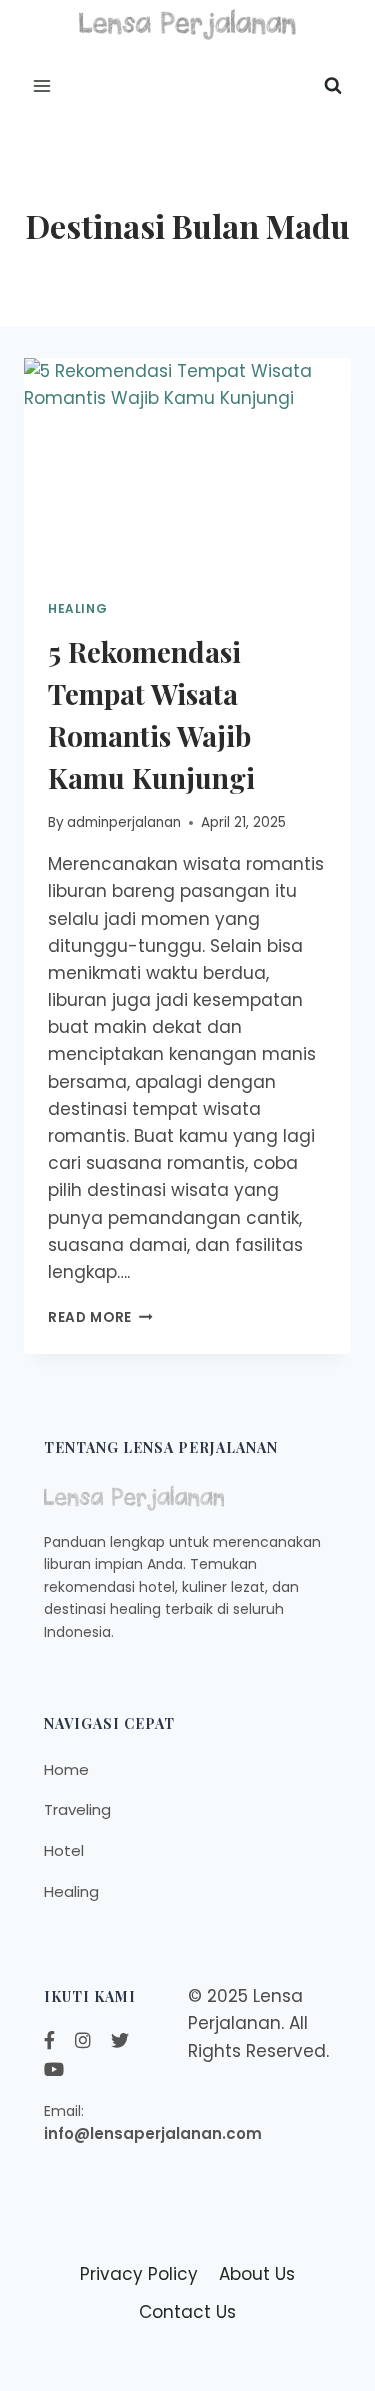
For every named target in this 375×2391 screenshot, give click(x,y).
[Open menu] (42, 85)
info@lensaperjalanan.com (153, 2133)
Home (66, 1769)
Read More (100, 1317)
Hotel (64, 1850)
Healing (77, 609)
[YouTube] (54, 2069)
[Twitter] (120, 2040)
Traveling (77, 1809)
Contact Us (187, 2312)
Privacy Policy (139, 2274)
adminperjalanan (124, 822)
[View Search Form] (333, 86)
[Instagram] (83, 2040)
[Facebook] (49, 2040)
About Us (257, 2274)
